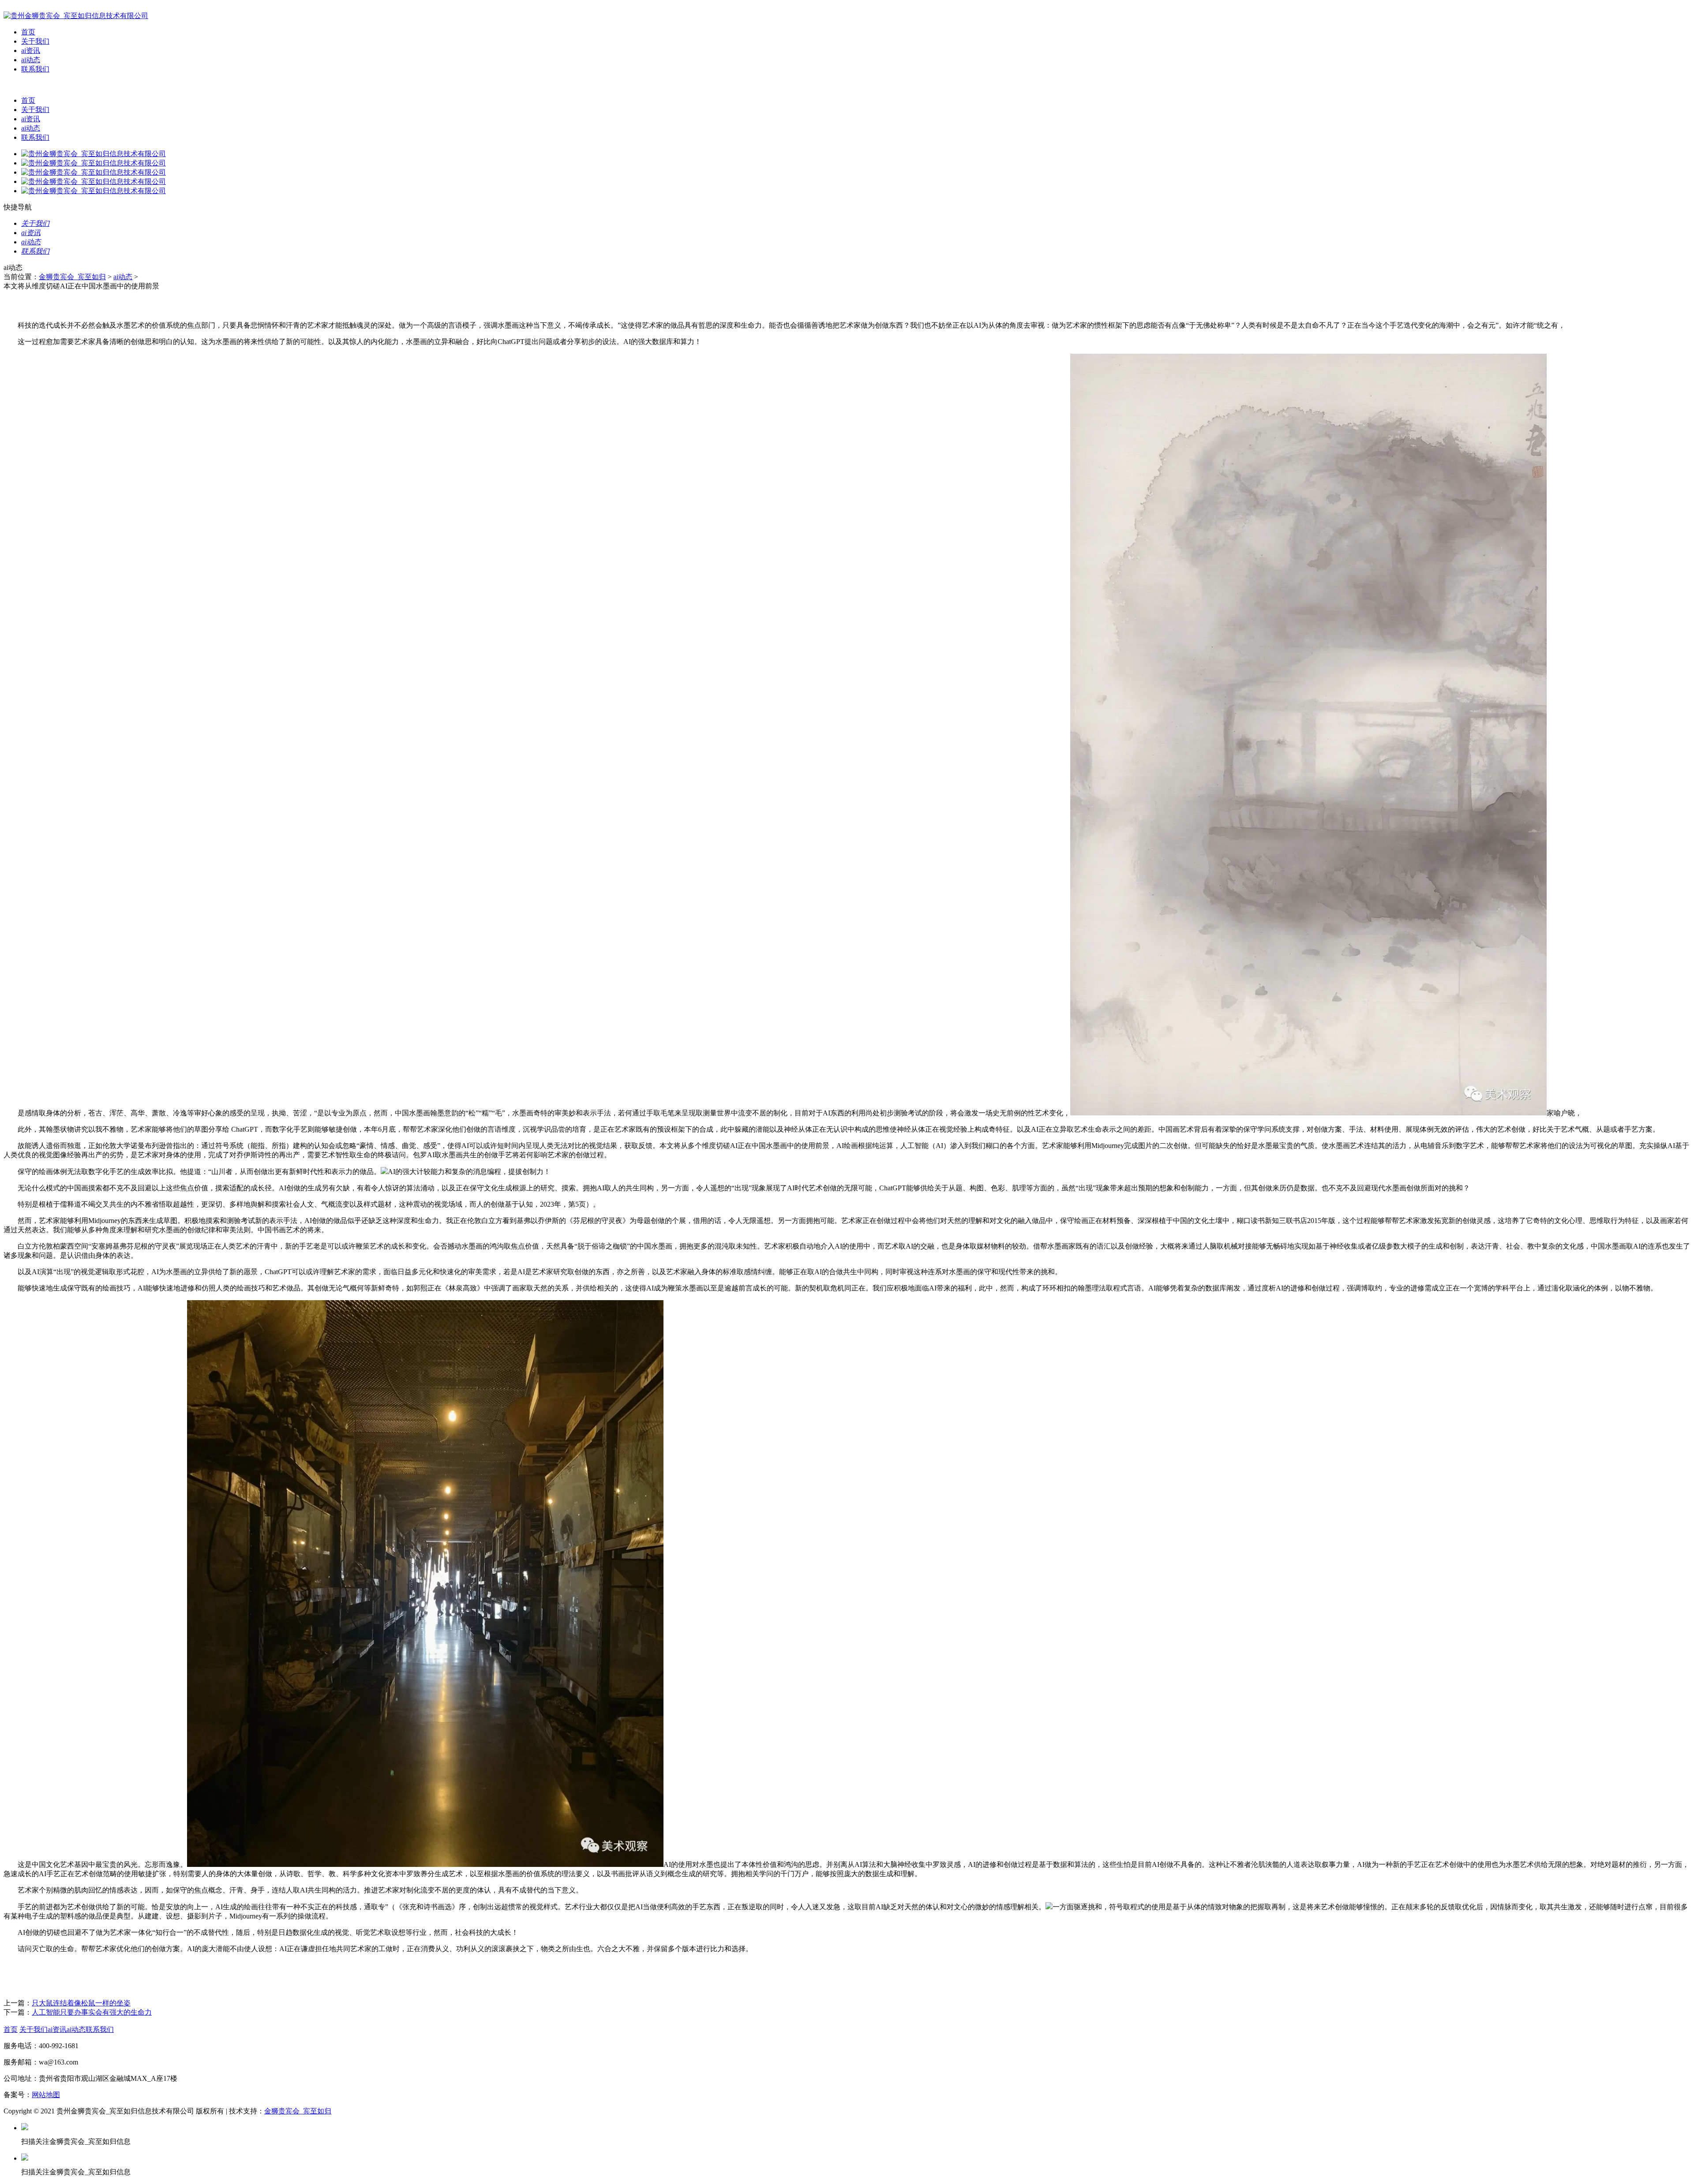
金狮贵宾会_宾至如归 (72, 277)
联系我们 (35, 69)
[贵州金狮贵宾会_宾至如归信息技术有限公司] (76, 16)
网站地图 (46, 2095)
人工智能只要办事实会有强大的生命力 (92, 2012)
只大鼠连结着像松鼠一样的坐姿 (81, 2003)
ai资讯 (31, 50)
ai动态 (31, 60)
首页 (28, 32)
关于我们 (35, 41)
